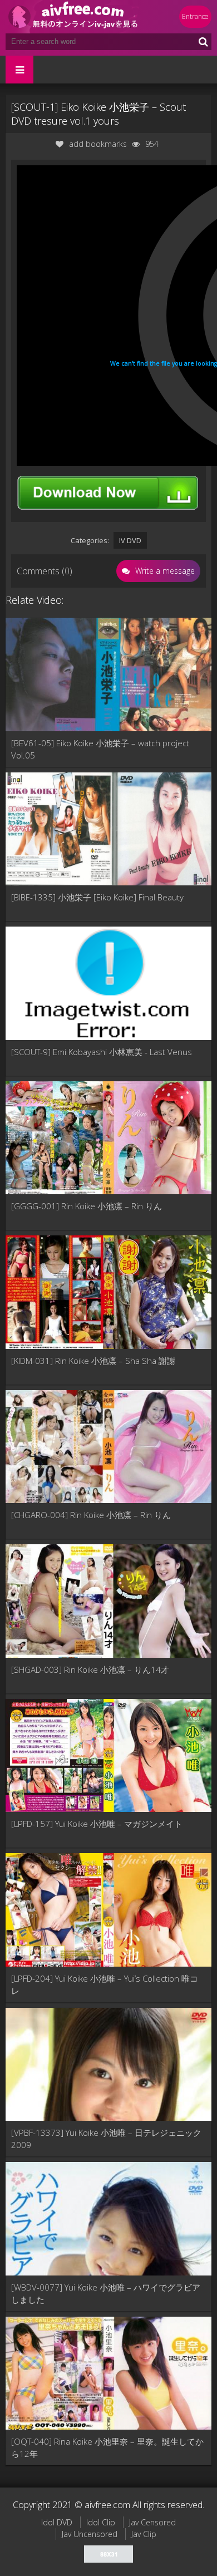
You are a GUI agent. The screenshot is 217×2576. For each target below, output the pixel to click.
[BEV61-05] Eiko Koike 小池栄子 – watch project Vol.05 (100, 749)
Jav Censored (152, 2522)
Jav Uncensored (90, 2534)
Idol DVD (57, 2522)
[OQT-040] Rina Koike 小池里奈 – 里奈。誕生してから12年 (107, 2447)
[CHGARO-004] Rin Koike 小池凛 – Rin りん (91, 1515)
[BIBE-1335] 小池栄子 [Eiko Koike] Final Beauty (97, 897)
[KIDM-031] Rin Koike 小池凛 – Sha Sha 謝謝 (93, 1361)
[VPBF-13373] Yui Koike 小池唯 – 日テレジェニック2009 (106, 2139)
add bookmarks (98, 144)
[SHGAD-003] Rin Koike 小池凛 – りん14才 (90, 1669)
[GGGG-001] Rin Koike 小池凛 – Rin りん (87, 1206)
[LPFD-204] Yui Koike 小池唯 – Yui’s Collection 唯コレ (105, 1984)
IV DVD (130, 540)
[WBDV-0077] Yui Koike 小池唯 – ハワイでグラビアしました (106, 2293)
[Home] (72, 17)
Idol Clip (101, 2522)
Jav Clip (144, 2534)
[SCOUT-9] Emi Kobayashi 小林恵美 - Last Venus (102, 1052)
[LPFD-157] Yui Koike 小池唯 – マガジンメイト (97, 1824)
